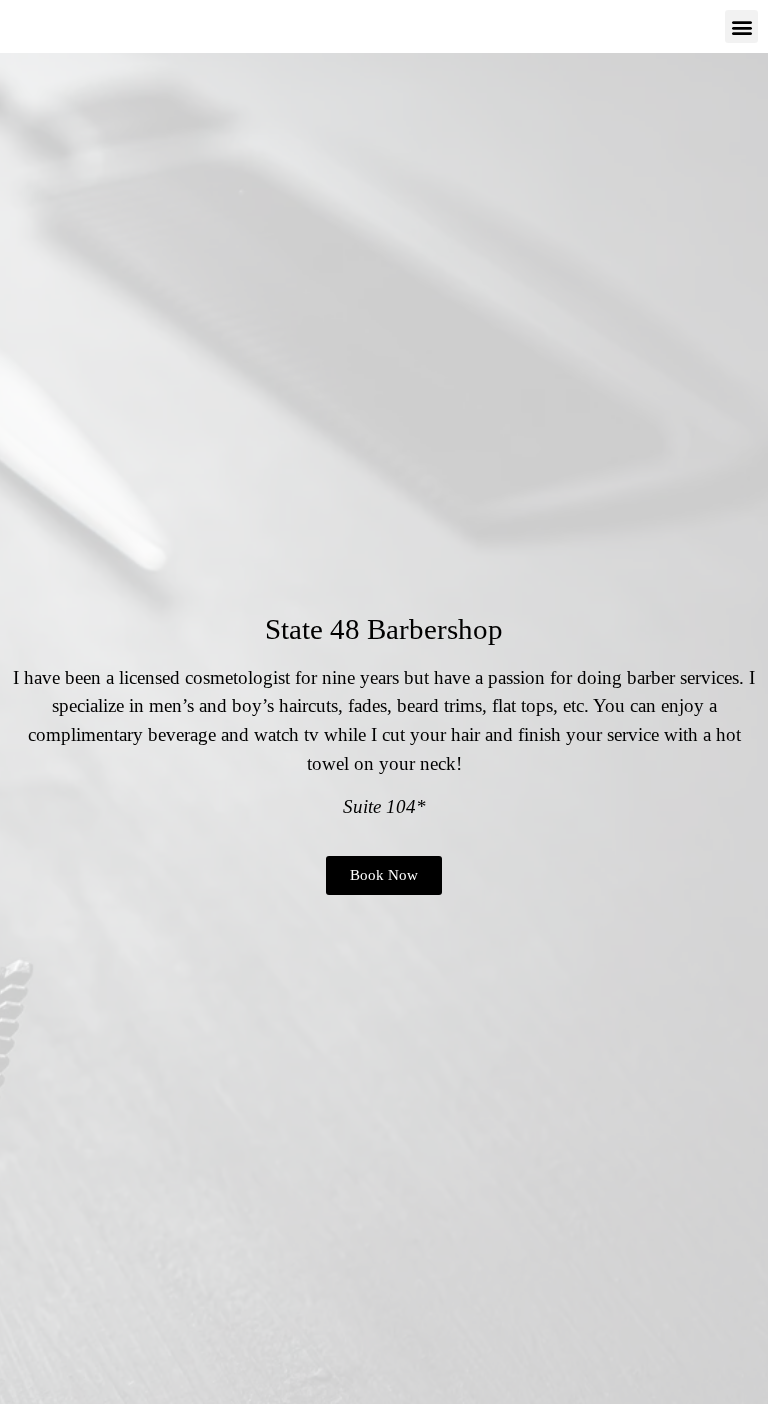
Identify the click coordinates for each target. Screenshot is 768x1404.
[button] (741, 26)
